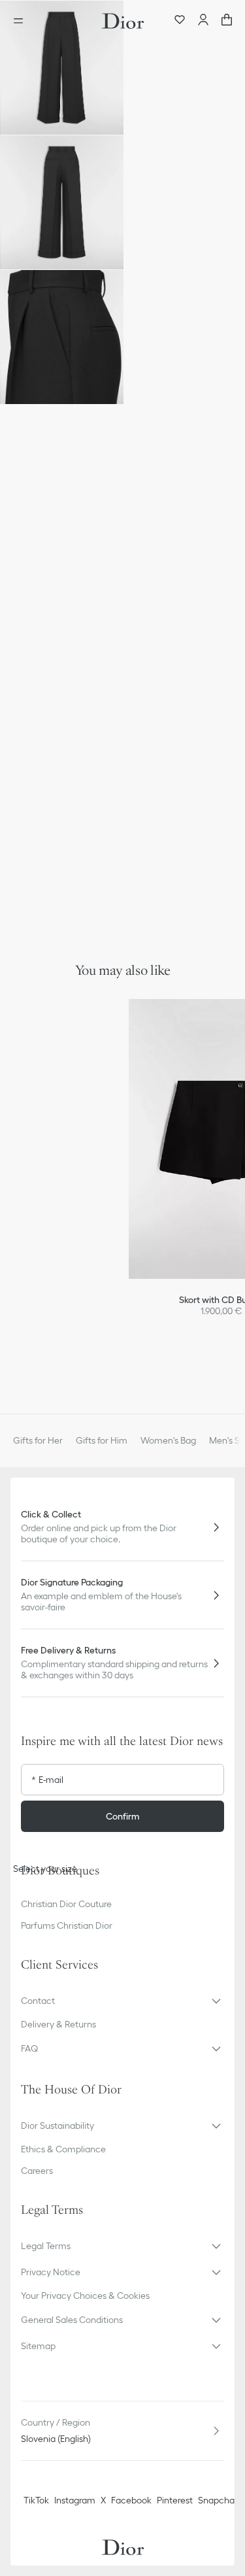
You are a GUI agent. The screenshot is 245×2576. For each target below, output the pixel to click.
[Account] (203, 21)
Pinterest (175, 2500)
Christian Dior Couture (66, 1904)
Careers (37, 2171)
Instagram (75, 2500)
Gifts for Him (102, 1440)
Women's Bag (168, 1440)
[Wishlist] (180, 21)
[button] (62, 68)
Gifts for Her (38, 1440)
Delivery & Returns (58, 2024)
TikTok (36, 2500)
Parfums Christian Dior (67, 1925)
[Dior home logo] (123, 21)
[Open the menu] (22, 21)
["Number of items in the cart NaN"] (227, 21)
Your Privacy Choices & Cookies (85, 2296)
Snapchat (218, 2500)
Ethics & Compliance (63, 2149)
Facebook (131, 2500)
